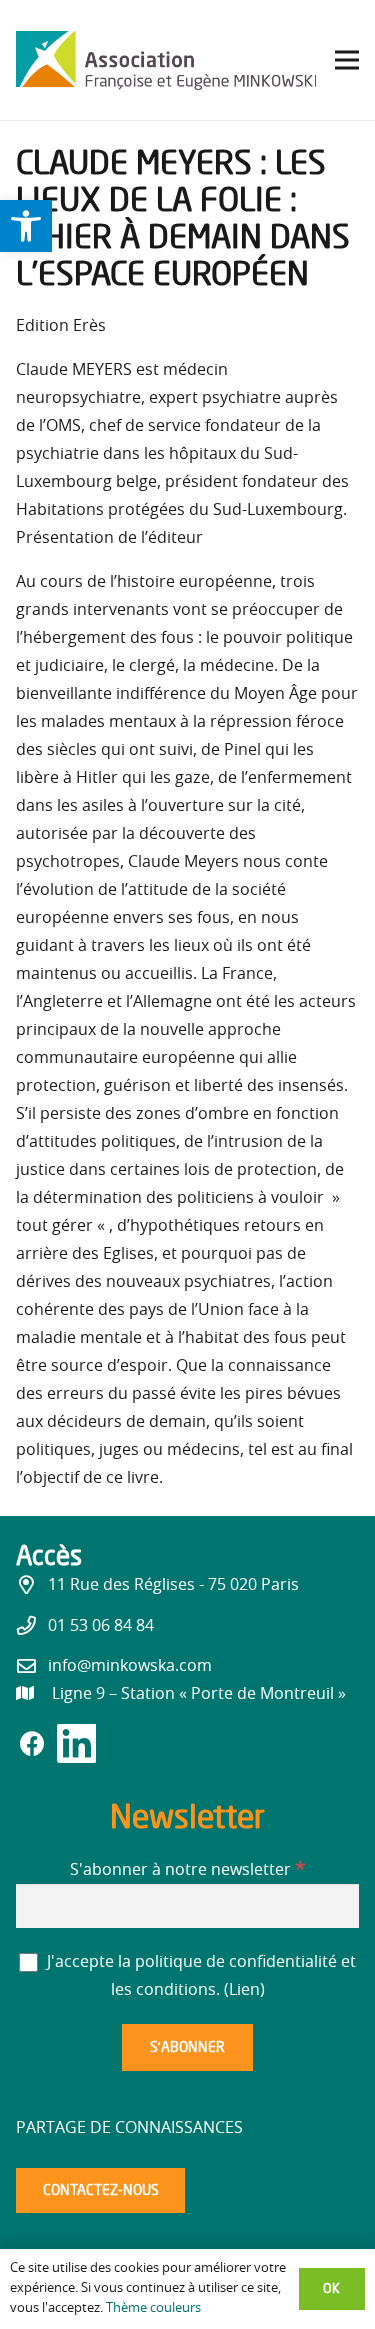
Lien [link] (244, 1990)
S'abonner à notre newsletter (187, 1870)
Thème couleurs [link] (153, 2308)
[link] (26, 226)
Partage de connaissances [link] (129, 2128)
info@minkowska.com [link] (130, 1666)
